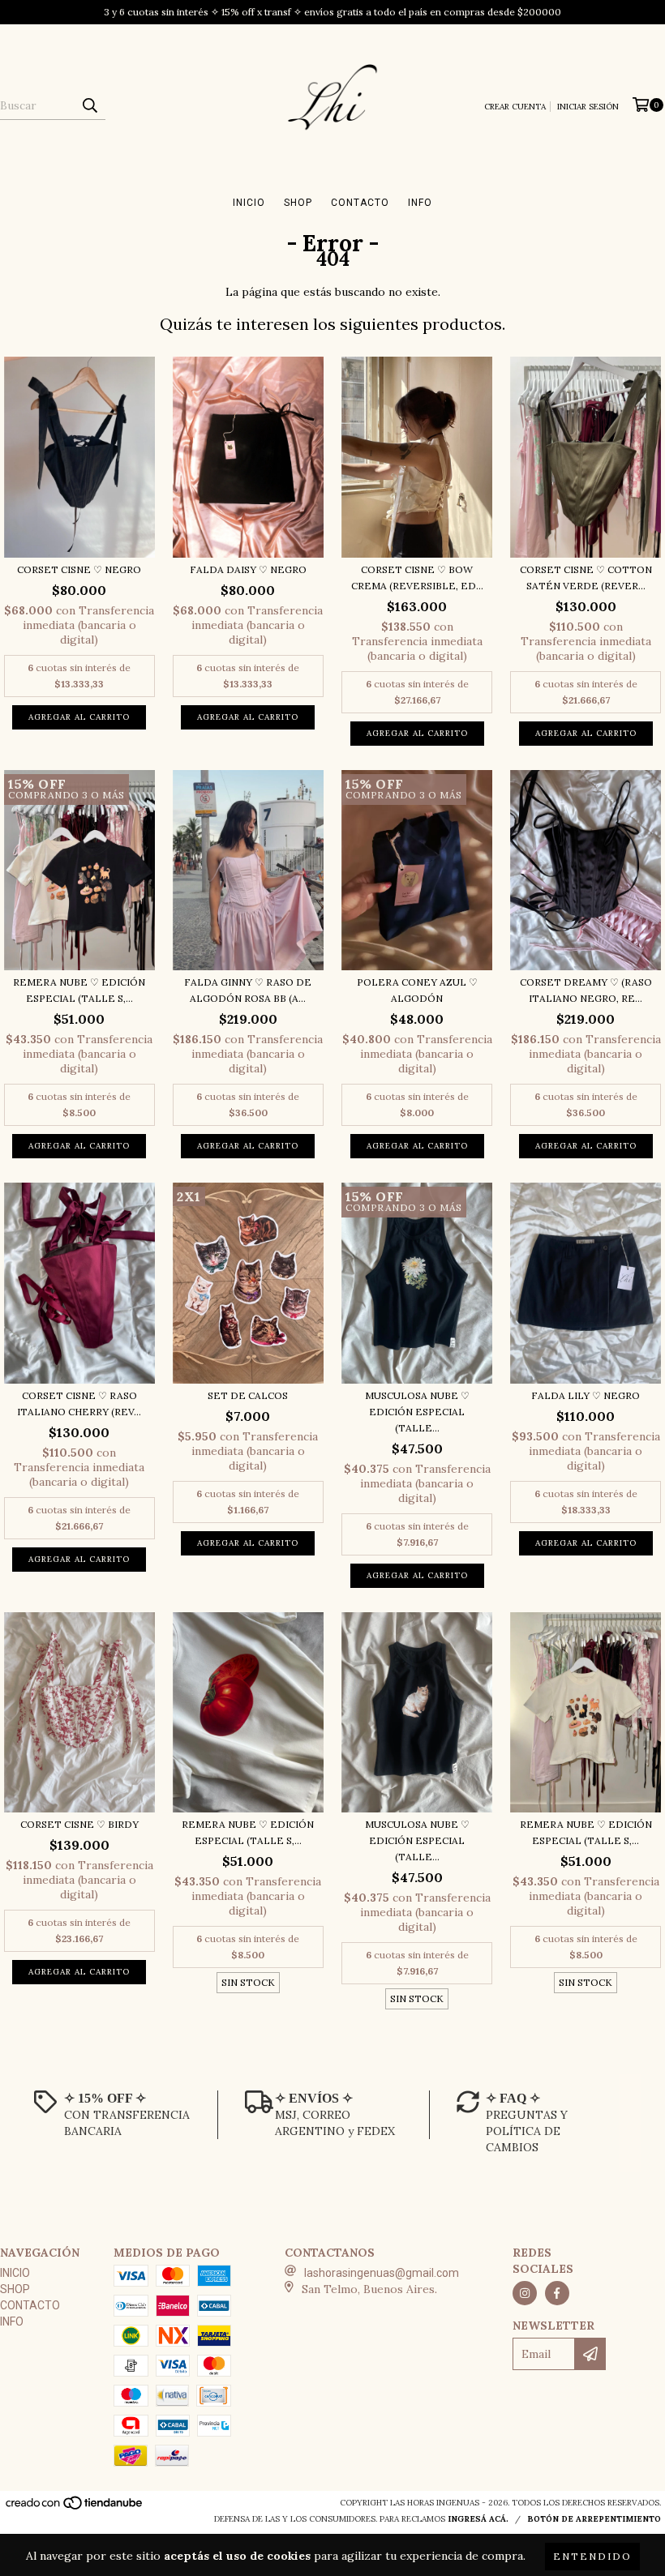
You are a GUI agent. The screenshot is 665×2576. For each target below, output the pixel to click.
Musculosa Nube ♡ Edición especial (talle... (417, 1412)
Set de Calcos (248, 1395)
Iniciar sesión (588, 107)
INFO (420, 203)
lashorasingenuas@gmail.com (382, 2273)
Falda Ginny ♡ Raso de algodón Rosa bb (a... (248, 990)
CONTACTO (360, 203)
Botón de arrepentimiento (594, 2519)
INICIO (249, 203)
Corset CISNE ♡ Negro (79, 569)
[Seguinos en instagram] (525, 2293)
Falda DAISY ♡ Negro (248, 569)
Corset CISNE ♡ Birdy (79, 1824)
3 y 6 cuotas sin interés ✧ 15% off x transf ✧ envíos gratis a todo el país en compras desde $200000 (332, 12)
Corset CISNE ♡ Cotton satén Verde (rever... (586, 578)
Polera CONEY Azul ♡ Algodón (417, 990)
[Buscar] (89, 105)
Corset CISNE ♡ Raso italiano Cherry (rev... (79, 1404)
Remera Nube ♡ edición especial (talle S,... (79, 990)
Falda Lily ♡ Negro (586, 1395)
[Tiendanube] (75, 2508)
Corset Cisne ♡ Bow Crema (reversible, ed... (417, 578)
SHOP (298, 203)
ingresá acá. (478, 2519)
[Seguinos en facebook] (557, 2293)
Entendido (592, 2556)
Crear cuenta (515, 107)
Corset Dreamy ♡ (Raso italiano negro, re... (586, 990)
